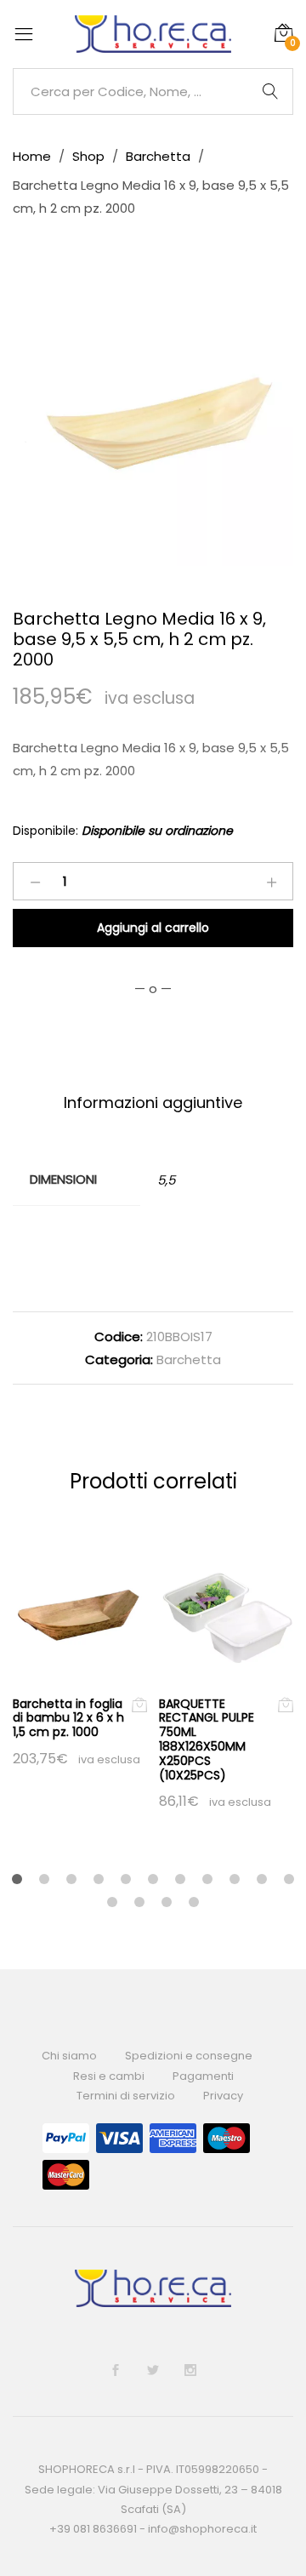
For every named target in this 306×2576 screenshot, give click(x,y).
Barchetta (189, 1359)
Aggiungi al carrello (153, 928)
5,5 (166, 1180)
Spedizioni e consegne (189, 2056)
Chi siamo (69, 2056)
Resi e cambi (109, 2076)
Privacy (223, 2096)
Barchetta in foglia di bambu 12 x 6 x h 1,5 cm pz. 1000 (68, 1718)
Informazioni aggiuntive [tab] (153, 1102)
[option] (153, 426)
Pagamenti (203, 2076)
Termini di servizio (126, 2096)
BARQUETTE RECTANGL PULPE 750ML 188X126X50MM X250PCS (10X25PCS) (207, 1739)
